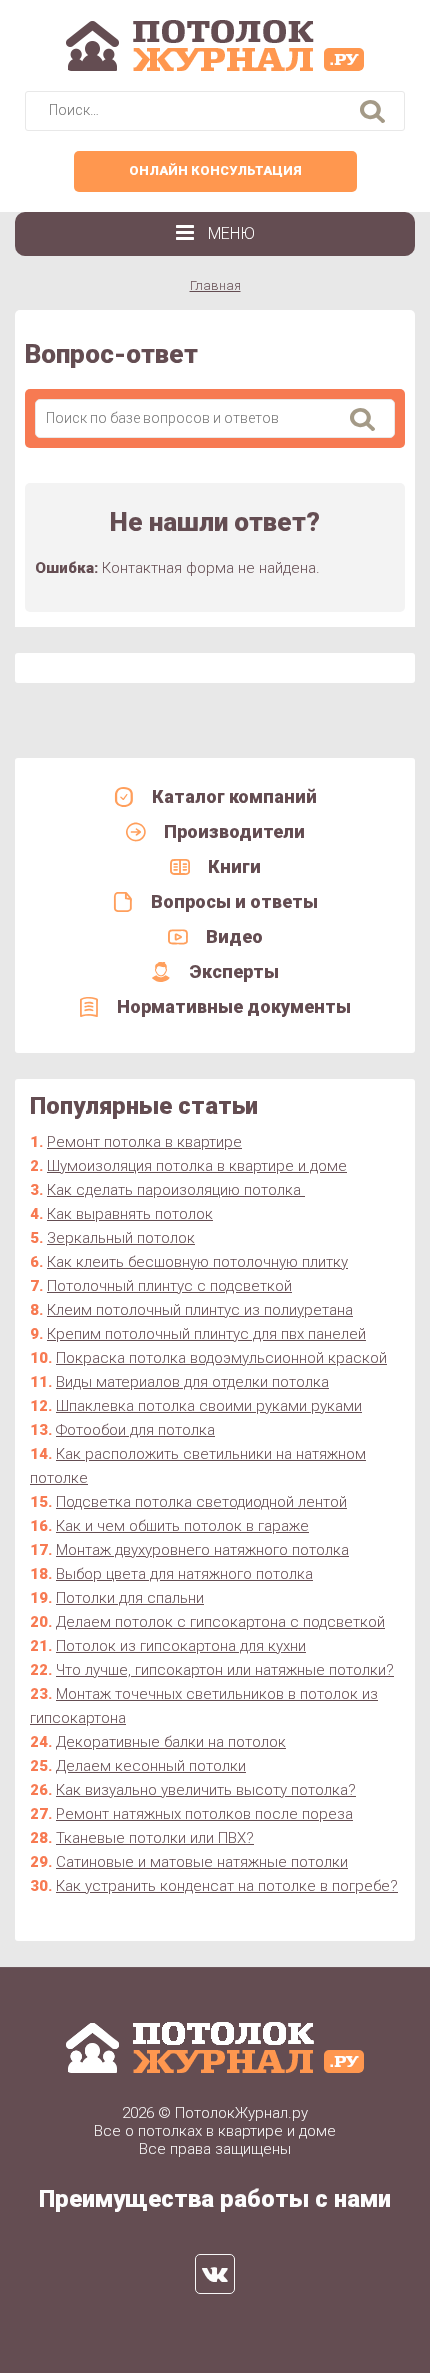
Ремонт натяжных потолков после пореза (204, 1814)
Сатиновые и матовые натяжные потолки (202, 1862)
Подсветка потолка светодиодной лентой (201, 1502)
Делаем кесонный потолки (151, 1766)
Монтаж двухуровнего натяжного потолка (202, 1550)
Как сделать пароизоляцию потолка (176, 1190)
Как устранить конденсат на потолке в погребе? (227, 1886)
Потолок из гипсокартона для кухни (181, 1646)
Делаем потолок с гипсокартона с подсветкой (220, 1622)
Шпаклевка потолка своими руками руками (209, 1406)
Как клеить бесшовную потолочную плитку (197, 1262)
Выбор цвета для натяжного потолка (184, 1574)
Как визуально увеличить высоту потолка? (206, 1790)
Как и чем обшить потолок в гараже (182, 1526)
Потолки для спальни (130, 1598)
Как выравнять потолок (130, 1214)
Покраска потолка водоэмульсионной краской (221, 1358)
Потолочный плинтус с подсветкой (169, 1286)
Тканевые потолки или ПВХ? (155, 1838)
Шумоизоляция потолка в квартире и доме (197, 1166)
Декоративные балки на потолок (171, 1742)
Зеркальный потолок (121, 1238)
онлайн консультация (215, 170)
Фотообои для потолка (135, 1430)
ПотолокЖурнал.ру (241, 2113)
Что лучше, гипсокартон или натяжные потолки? (225, 1670)
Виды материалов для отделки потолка (192, 1382)
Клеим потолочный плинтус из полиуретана (200, 1310)
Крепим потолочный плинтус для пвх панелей (206, 1334)
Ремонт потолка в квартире (144, 1142)
